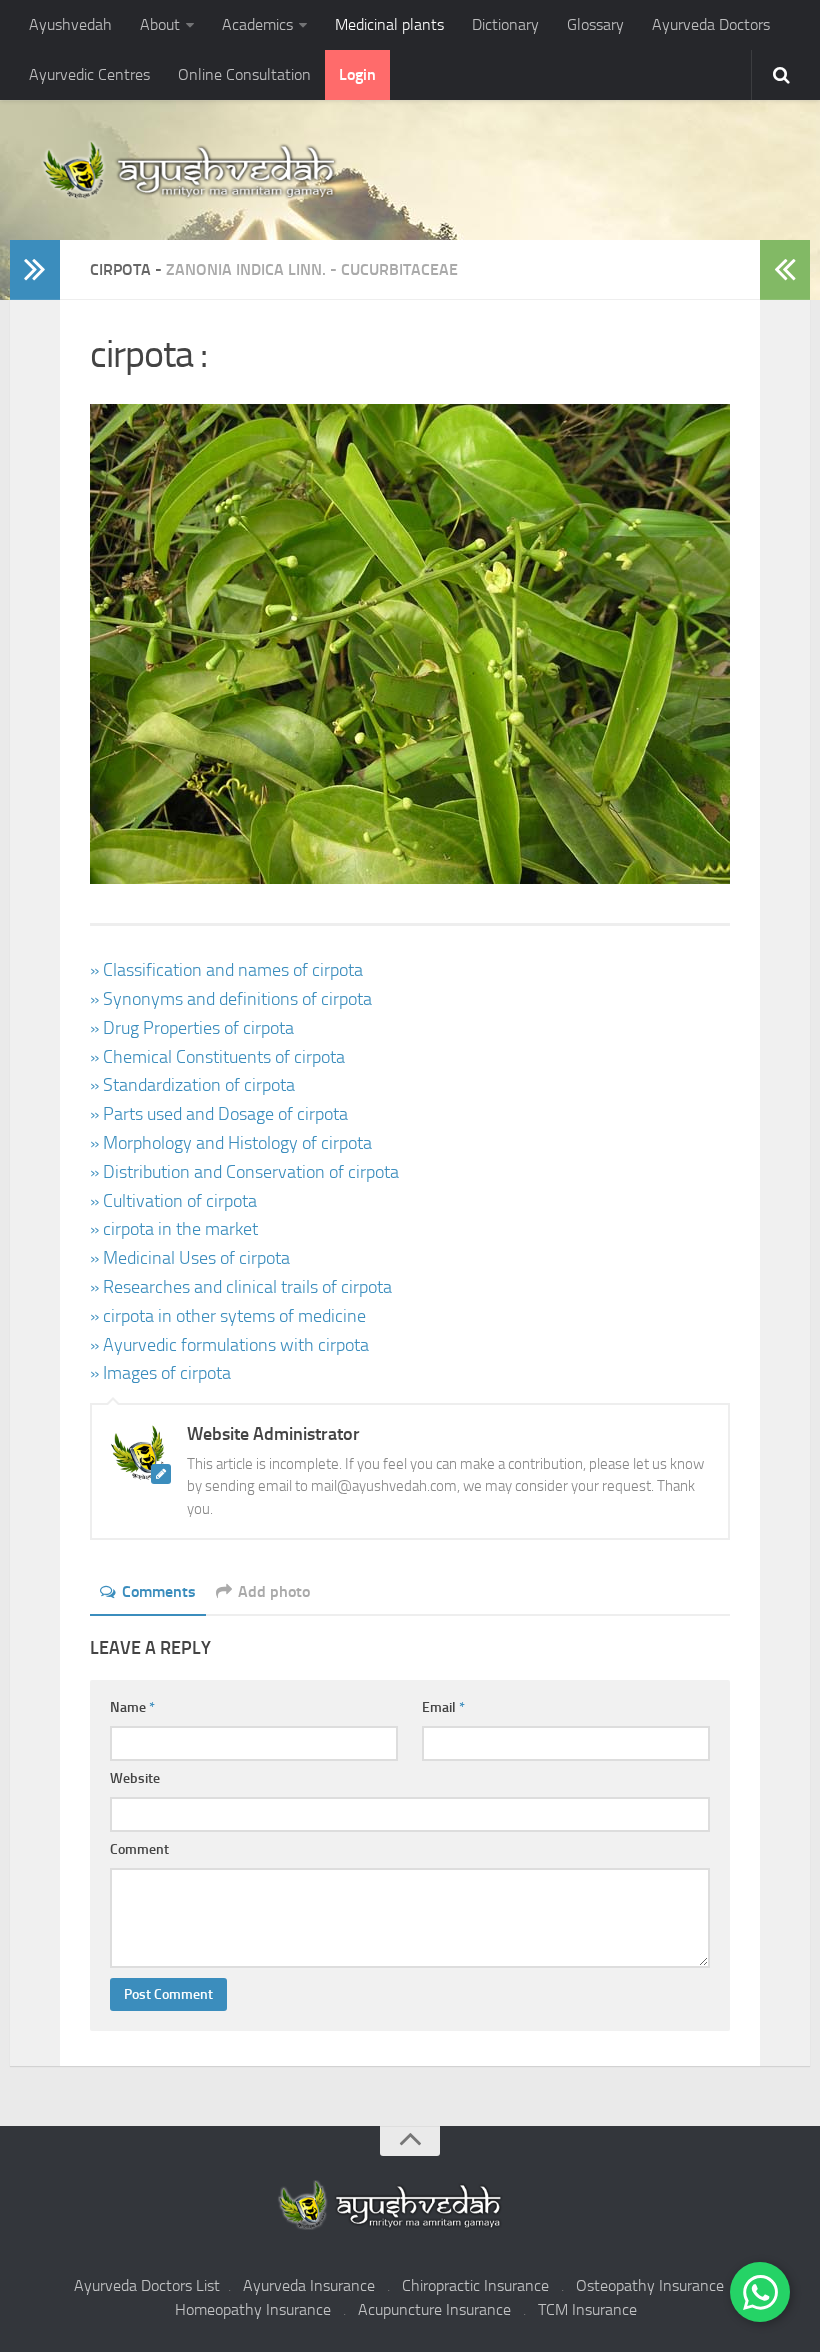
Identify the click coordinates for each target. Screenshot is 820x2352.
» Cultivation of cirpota (173, 1201)
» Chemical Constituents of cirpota (217, 1057)
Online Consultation (244, 74)
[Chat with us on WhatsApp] (760, 2292)
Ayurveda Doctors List (147, 2285)
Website (135, 1778)
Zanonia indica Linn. (246, 269)
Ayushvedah (70, 24)
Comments (159, 1591)
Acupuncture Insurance (434, 2309)
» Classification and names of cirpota (226, 970)
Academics (257, 24)
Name (132, 1707)
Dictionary (505, 24)
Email (443, 1707)
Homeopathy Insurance (253, 2309)
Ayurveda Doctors (711, 24)
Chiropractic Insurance (475, 2285)
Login (357, 74)
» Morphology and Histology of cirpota (231, 1143)
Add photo (274, 1591)
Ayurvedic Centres (89, 74)
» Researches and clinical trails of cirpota (241, 1287)
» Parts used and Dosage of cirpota (219, 1114)
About (160, 24)
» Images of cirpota (160, 1373)
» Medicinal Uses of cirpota (190, 1258)
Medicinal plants (389, 24)
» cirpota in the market (174, 1229)
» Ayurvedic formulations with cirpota (229, 1345)
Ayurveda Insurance (309, 2285)
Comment (139, 1849)
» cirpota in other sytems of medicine (228, 1316)
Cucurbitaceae (399, 269)
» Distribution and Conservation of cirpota (244, 1172)
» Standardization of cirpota (192, 1085)
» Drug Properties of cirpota (192, 1028)
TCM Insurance (587, 2309)
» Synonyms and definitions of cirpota (231, 999)
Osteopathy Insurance (650, 2285)
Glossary (595, 24)
